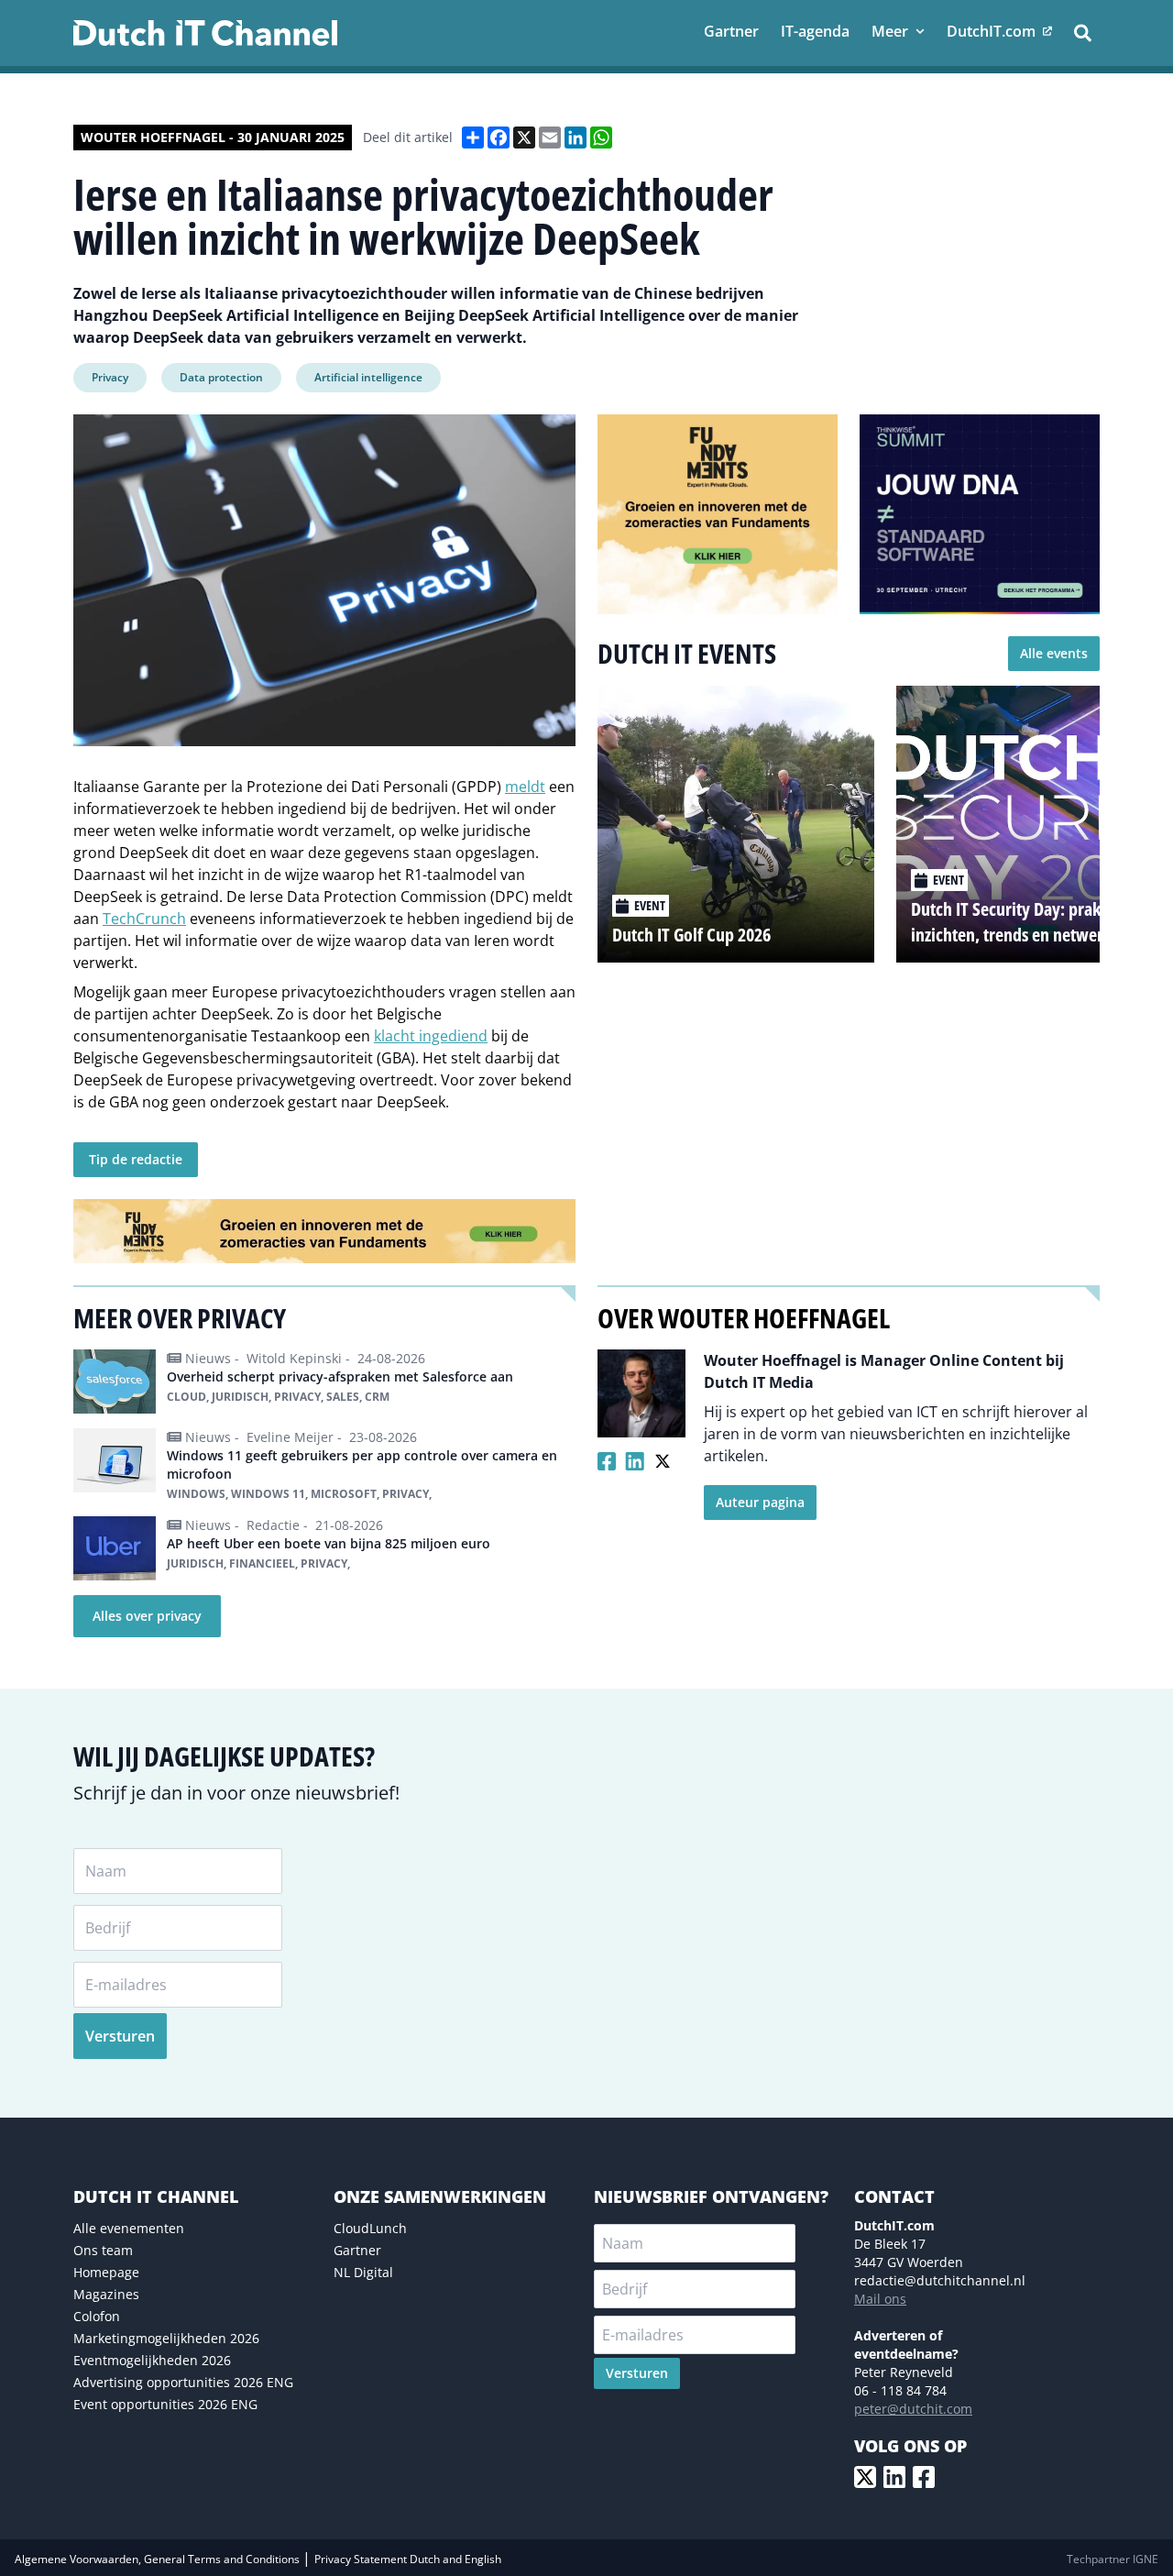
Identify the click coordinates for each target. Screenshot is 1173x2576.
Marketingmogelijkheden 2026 (166, 2338)
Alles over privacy (147, 1616)
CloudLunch (370, 2228)
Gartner (357, 2250)
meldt (525, 787)
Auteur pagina (760, 1502)
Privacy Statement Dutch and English (408, 2559)
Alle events (1054, 653)
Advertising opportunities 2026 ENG (183, 2382)
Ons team (103, 2250)
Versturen (120, 2036)
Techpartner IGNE (1113, 2559)
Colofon (97, 2316)
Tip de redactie (136, 1159)
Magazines (106, 2294)
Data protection (221, 377)
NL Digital (363, 2272)
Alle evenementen (129, 2228)
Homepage (106, 2272)
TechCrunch (144, 919)
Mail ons (880, 2299)
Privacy (110, 377)
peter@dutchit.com (913, 2409)
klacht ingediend (431, 1036)
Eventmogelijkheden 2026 (152, 2360)
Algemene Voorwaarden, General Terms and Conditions (159, 2559)
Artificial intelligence (368, 377)
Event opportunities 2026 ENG (165, 2404)
